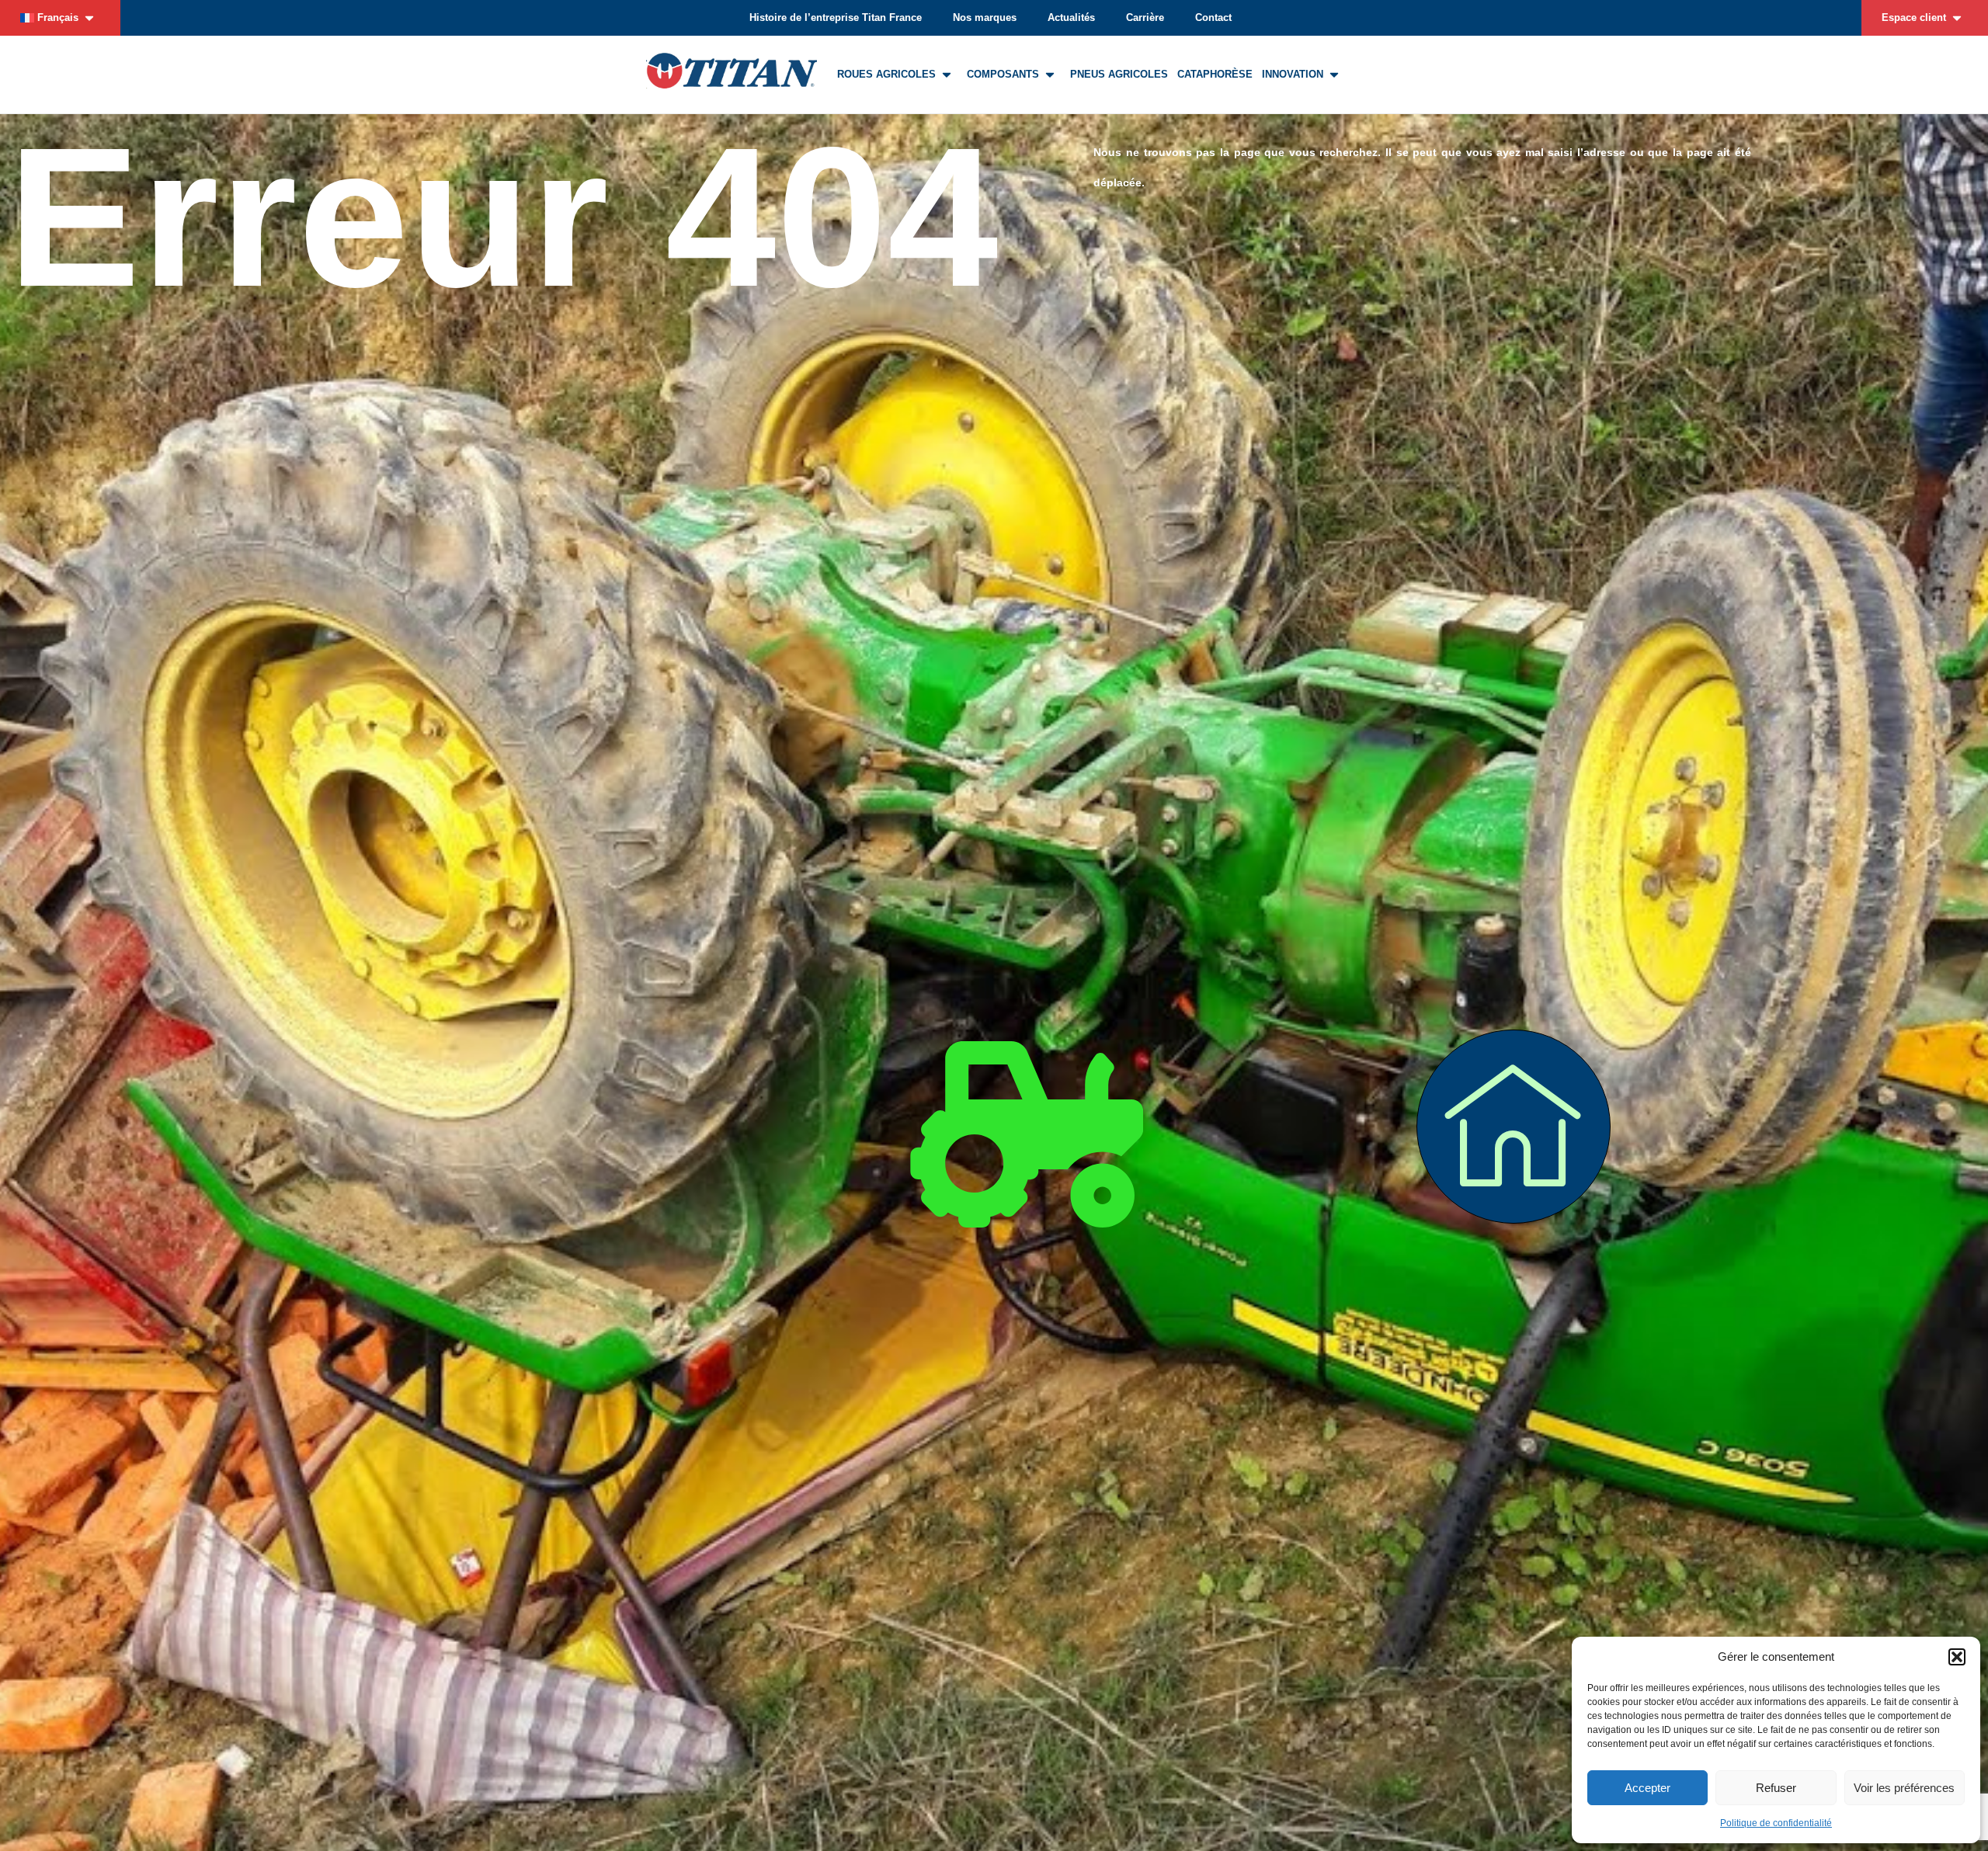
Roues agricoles (886, 74)
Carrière (1145, 17)
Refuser (1776, 1788)
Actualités (1071, 17)
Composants (1003, 74)
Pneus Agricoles (1119, 74)
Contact (1213, 17)
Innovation (1293, 74)
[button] (1957, 1657)
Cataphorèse (1215, 74)
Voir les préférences (1904, 1788)
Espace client (1914, 17)
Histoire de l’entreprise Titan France (836, 17)
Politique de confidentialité (1776, 1823)
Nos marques (985, 17)
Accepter (1647, 1788)
